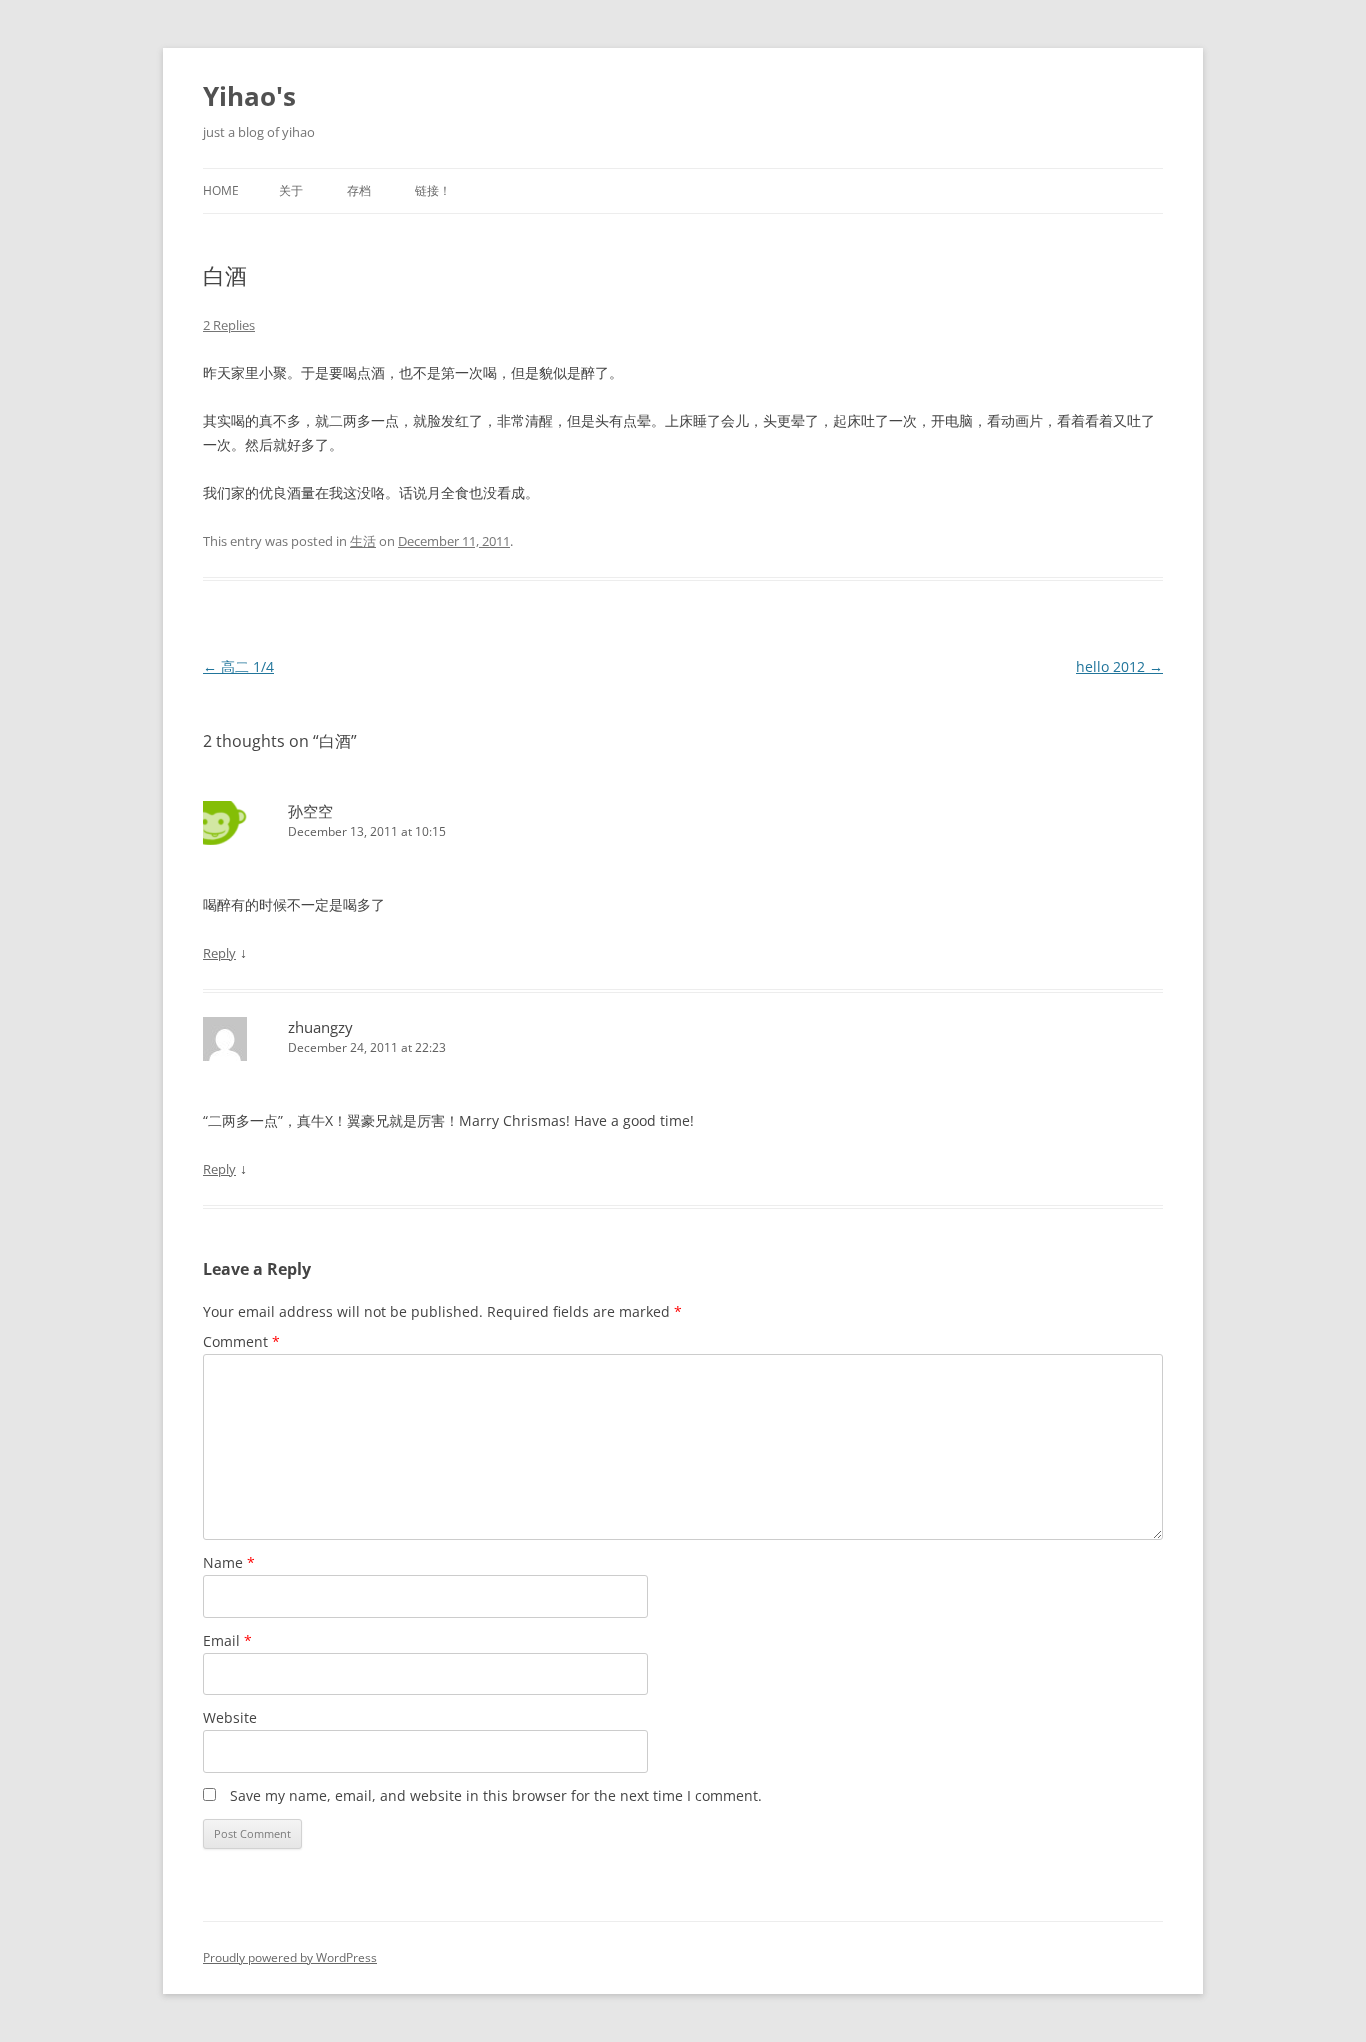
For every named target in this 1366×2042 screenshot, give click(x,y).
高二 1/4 (238, 666)
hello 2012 (1119, 666)
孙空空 (310, 811)
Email (227, 1640)
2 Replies (229, 325)
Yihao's (249, 96)
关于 (291, 190)
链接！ (433, 190)
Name (229, 1562)
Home (221, 190)
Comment (241, 1341)
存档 (359, 190)
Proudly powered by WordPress (290, 1957)
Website (230, 1717)
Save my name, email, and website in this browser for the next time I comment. (496, 1795)
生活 (363, 541)
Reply (219, 953)
